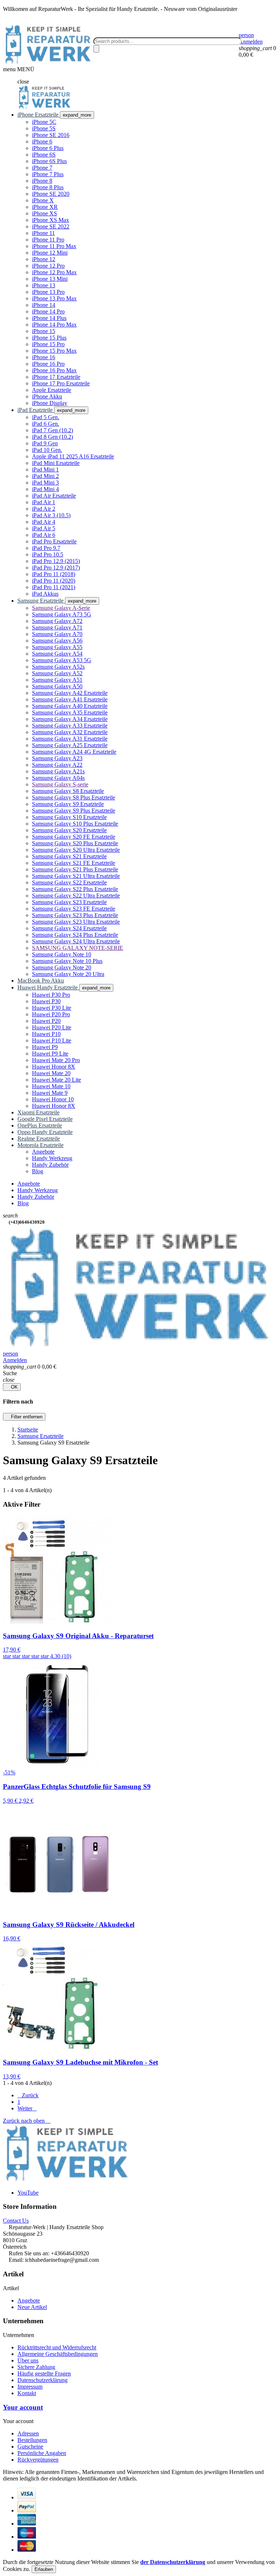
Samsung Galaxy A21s (58, 771)
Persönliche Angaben (42, 2453)
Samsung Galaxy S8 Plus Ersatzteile (74, 797)
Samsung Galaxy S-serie (60, 784)
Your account (23, 2407)
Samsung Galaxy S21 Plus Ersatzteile (75, 869)
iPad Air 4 (44, 522)
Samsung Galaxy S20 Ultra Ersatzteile (76, 850)
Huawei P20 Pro (51, 1014)
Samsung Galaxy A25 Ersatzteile (70, 745)
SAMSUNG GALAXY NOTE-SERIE (78, 948)
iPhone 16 (44, 357)
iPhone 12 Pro (48, 266)
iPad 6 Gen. (46, 424)
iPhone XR (45, 207)
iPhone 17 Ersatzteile (56, 377)
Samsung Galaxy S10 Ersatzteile (69, 817)
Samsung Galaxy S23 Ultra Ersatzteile (76, 922)
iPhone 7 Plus (48, 174)
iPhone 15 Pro (48, 344)
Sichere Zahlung (36, 2367)
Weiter (27, 2108)
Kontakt (27, 2393)
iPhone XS (45, 213)
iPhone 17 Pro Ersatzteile (61, 383)
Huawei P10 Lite (52, 1040)
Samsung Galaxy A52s (58, 667)
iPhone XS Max (50, 220)
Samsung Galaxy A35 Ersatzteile (70, 712)
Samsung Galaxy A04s (58, 778)
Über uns (28, 2360)
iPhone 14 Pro (48, 311)
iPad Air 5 (44, 528)
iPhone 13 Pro (48, 292)
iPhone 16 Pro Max (54, 370)
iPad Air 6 (44, 535)
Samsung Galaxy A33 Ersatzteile (70, 726)
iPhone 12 (44, 259)
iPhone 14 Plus (49, 318)
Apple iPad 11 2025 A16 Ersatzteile (73, 456)
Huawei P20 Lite (52, 1027)
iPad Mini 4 (45, 489)
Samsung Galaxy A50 (57, 686)
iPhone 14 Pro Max (54, 325)
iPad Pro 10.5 (48, 554)
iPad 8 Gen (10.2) (52, 437)
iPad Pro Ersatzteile (54, 541)
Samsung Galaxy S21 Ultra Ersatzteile (76, 876)
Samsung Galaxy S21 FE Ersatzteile (74, 863)
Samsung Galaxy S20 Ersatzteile (69, 830)
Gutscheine (30, 2447)
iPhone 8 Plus (48, 187)
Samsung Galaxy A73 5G (62, 614)
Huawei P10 (46, 1034)
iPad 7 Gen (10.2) (52, 430)
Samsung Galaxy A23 (57, 758)
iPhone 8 (42, 181)
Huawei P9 (45, 1047)
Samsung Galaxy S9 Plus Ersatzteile (74, 811)
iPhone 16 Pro (48, 364)
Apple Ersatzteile (52, 390)
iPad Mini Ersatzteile (56, 463)
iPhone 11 (43, 233)
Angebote (29, 2300)
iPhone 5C (44, 122)
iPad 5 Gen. (46, 417)
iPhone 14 (44, 305)
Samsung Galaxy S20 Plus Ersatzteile (75, 843)
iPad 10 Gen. (47, 450)
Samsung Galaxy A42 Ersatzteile (70, 693)
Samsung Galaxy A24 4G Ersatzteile (74, 752)
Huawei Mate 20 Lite (56, 1080)
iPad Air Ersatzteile (54, 496)
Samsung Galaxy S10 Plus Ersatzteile (75, 824)
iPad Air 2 (44, 509)
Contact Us (16, 2221)
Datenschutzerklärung (43, 2380)
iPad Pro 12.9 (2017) (56, 568)
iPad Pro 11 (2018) (54, 574)
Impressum (30, 2387)
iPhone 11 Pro (48, 240)
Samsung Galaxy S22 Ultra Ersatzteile (76, 896)
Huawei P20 (46, 1021)
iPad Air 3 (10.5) (51, 515)
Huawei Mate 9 (50, 1093)
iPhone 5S (44, 128)
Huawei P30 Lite (52, 1008)
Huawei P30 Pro (51, 995)
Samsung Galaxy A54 (57, 654)
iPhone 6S (44, 155)
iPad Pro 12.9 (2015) (56, 561)
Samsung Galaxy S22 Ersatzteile (69, 882)
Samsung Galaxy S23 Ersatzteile (69, 902)
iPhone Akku (47, 396)
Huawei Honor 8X (54, 1067)
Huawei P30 (46, 1001)
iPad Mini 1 (45, 469)
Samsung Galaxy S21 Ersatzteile (69, 856)
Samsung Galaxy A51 (57, 680)
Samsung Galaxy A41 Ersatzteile (70, 699)
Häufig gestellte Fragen (44, 2374)
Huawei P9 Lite (50, 1054)
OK (12, 1387)
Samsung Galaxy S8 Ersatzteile (68, 791)
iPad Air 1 (44, 502)
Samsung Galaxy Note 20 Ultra (68, 974)
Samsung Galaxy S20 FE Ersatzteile (74, 837)
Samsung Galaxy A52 (57, 673)
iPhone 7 (42, 168)
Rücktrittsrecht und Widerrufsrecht (57, 2347)
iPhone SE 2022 (51, 226)
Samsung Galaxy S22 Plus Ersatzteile (75, 889)
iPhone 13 (44, 285)
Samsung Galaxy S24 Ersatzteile (69, 928)
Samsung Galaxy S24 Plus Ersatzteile (75, 935)
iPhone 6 (42, 141)
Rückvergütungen (38, 2460)
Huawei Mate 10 (51, 1086)
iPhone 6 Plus (48, 148)
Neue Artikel (32, 2307)
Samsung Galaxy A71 (57, 627)
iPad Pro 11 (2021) (54, 587)
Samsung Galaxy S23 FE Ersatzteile (74, 909)
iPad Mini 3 (45, 483)
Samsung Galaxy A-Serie (61, 608)
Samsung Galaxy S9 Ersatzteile (68, 804)
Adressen (28, 2433)
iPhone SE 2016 (51, 135)
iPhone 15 (44, 331)
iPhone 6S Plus (49, 161)
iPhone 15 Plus (49, 338)
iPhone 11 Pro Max (54, 246)
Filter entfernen (24, 1417)
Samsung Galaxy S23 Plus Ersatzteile (75, 915)
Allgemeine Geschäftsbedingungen (58, 2354)
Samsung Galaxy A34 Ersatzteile (70, 719)
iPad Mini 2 (45, 476)
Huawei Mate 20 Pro (56, 1060)
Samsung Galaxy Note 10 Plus (67, 961)
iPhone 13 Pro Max (54, 298)
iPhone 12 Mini (50, 253)
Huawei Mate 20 (51, 1073)
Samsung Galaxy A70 (57, 634)
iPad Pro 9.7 (46, 548)
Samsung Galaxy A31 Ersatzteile (70, 739)
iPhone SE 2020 (51, 194)
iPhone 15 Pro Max (54, 351)
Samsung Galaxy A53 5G (62, 660)
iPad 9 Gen (45, 443)
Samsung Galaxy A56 (57, 641)
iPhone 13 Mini (50, 279)
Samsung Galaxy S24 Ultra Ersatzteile (76, 941)
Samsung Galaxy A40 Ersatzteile (70, 706)
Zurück (28, 2095)
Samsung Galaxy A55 (57, 647)
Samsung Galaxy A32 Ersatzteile (70, 732)
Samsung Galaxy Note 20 (62, 967)
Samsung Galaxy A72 (57, 621)
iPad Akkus (45, 594)
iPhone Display (50, 403)
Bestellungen (32, 2440)
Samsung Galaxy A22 (57, 765)
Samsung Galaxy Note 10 (62, 954)
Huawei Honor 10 (53, 1099)
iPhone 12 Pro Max (54, 272)
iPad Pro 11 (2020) (54, 581)
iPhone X (43, 200)
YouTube (28, 2193)
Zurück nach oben (27, 2121)
